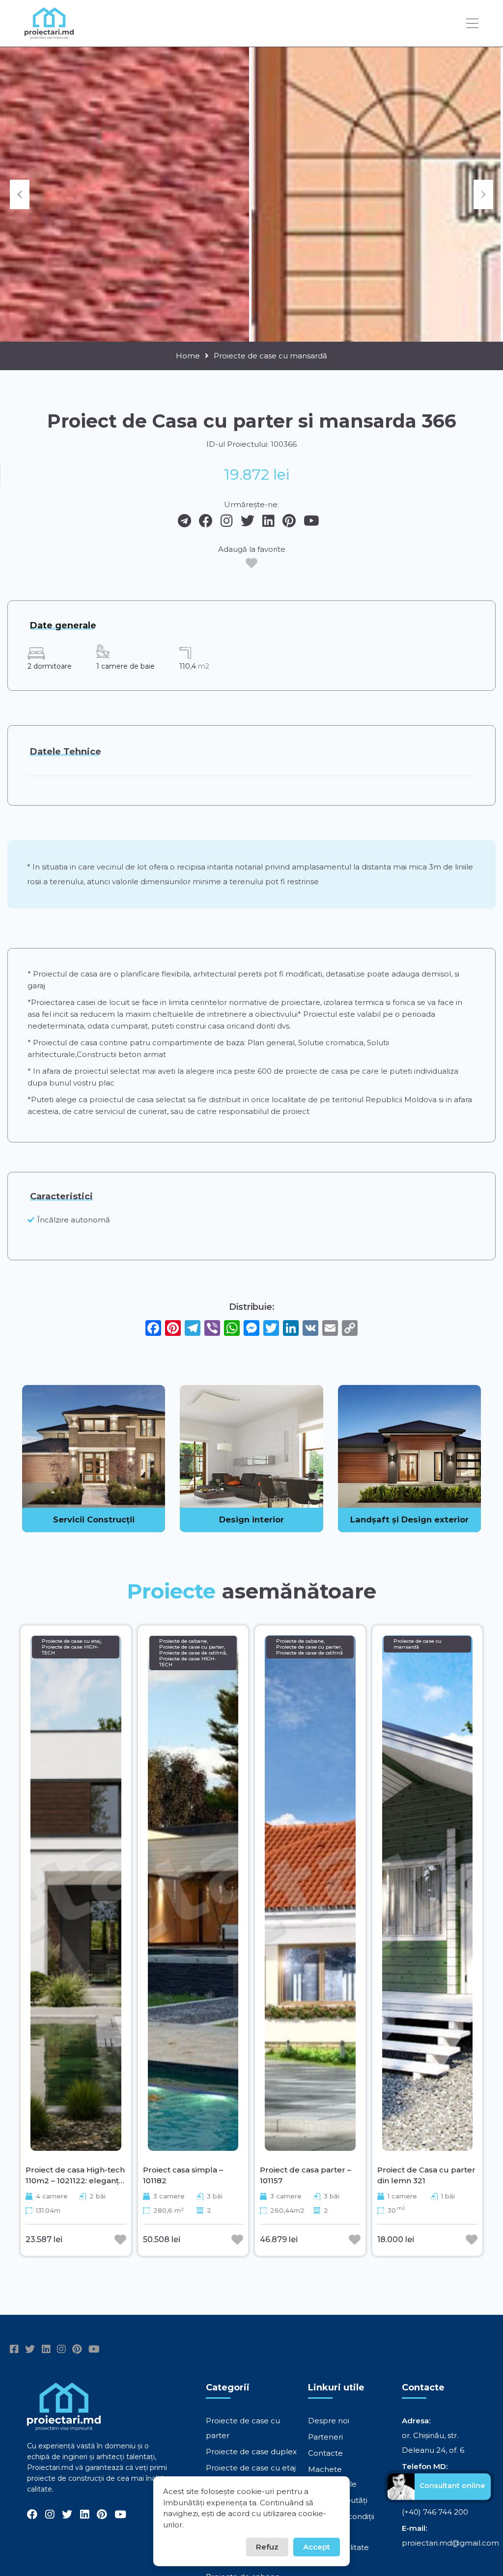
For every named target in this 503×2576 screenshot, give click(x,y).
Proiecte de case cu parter (243, 2428)
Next (483, 194)
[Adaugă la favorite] (251, 563)
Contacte (325, 2453)
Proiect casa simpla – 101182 (183, 2175)
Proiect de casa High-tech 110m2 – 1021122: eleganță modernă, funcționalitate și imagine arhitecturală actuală (75, 2175)
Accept (317, 2547)
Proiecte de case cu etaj (251, 2468)
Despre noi (329, 2421)
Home (188, 356)
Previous (20, 194)
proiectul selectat (107, 1071)
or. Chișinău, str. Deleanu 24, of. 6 (433, 2443)
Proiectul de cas (63, 974)
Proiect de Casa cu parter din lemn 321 (426, 2175)
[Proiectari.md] (49, 35)
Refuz (267, 2547)
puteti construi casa (188, 1026)
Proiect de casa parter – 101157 (306, 2175)
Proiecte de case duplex (251, 2452)
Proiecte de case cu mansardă (270, 356)
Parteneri (325, 2437)
